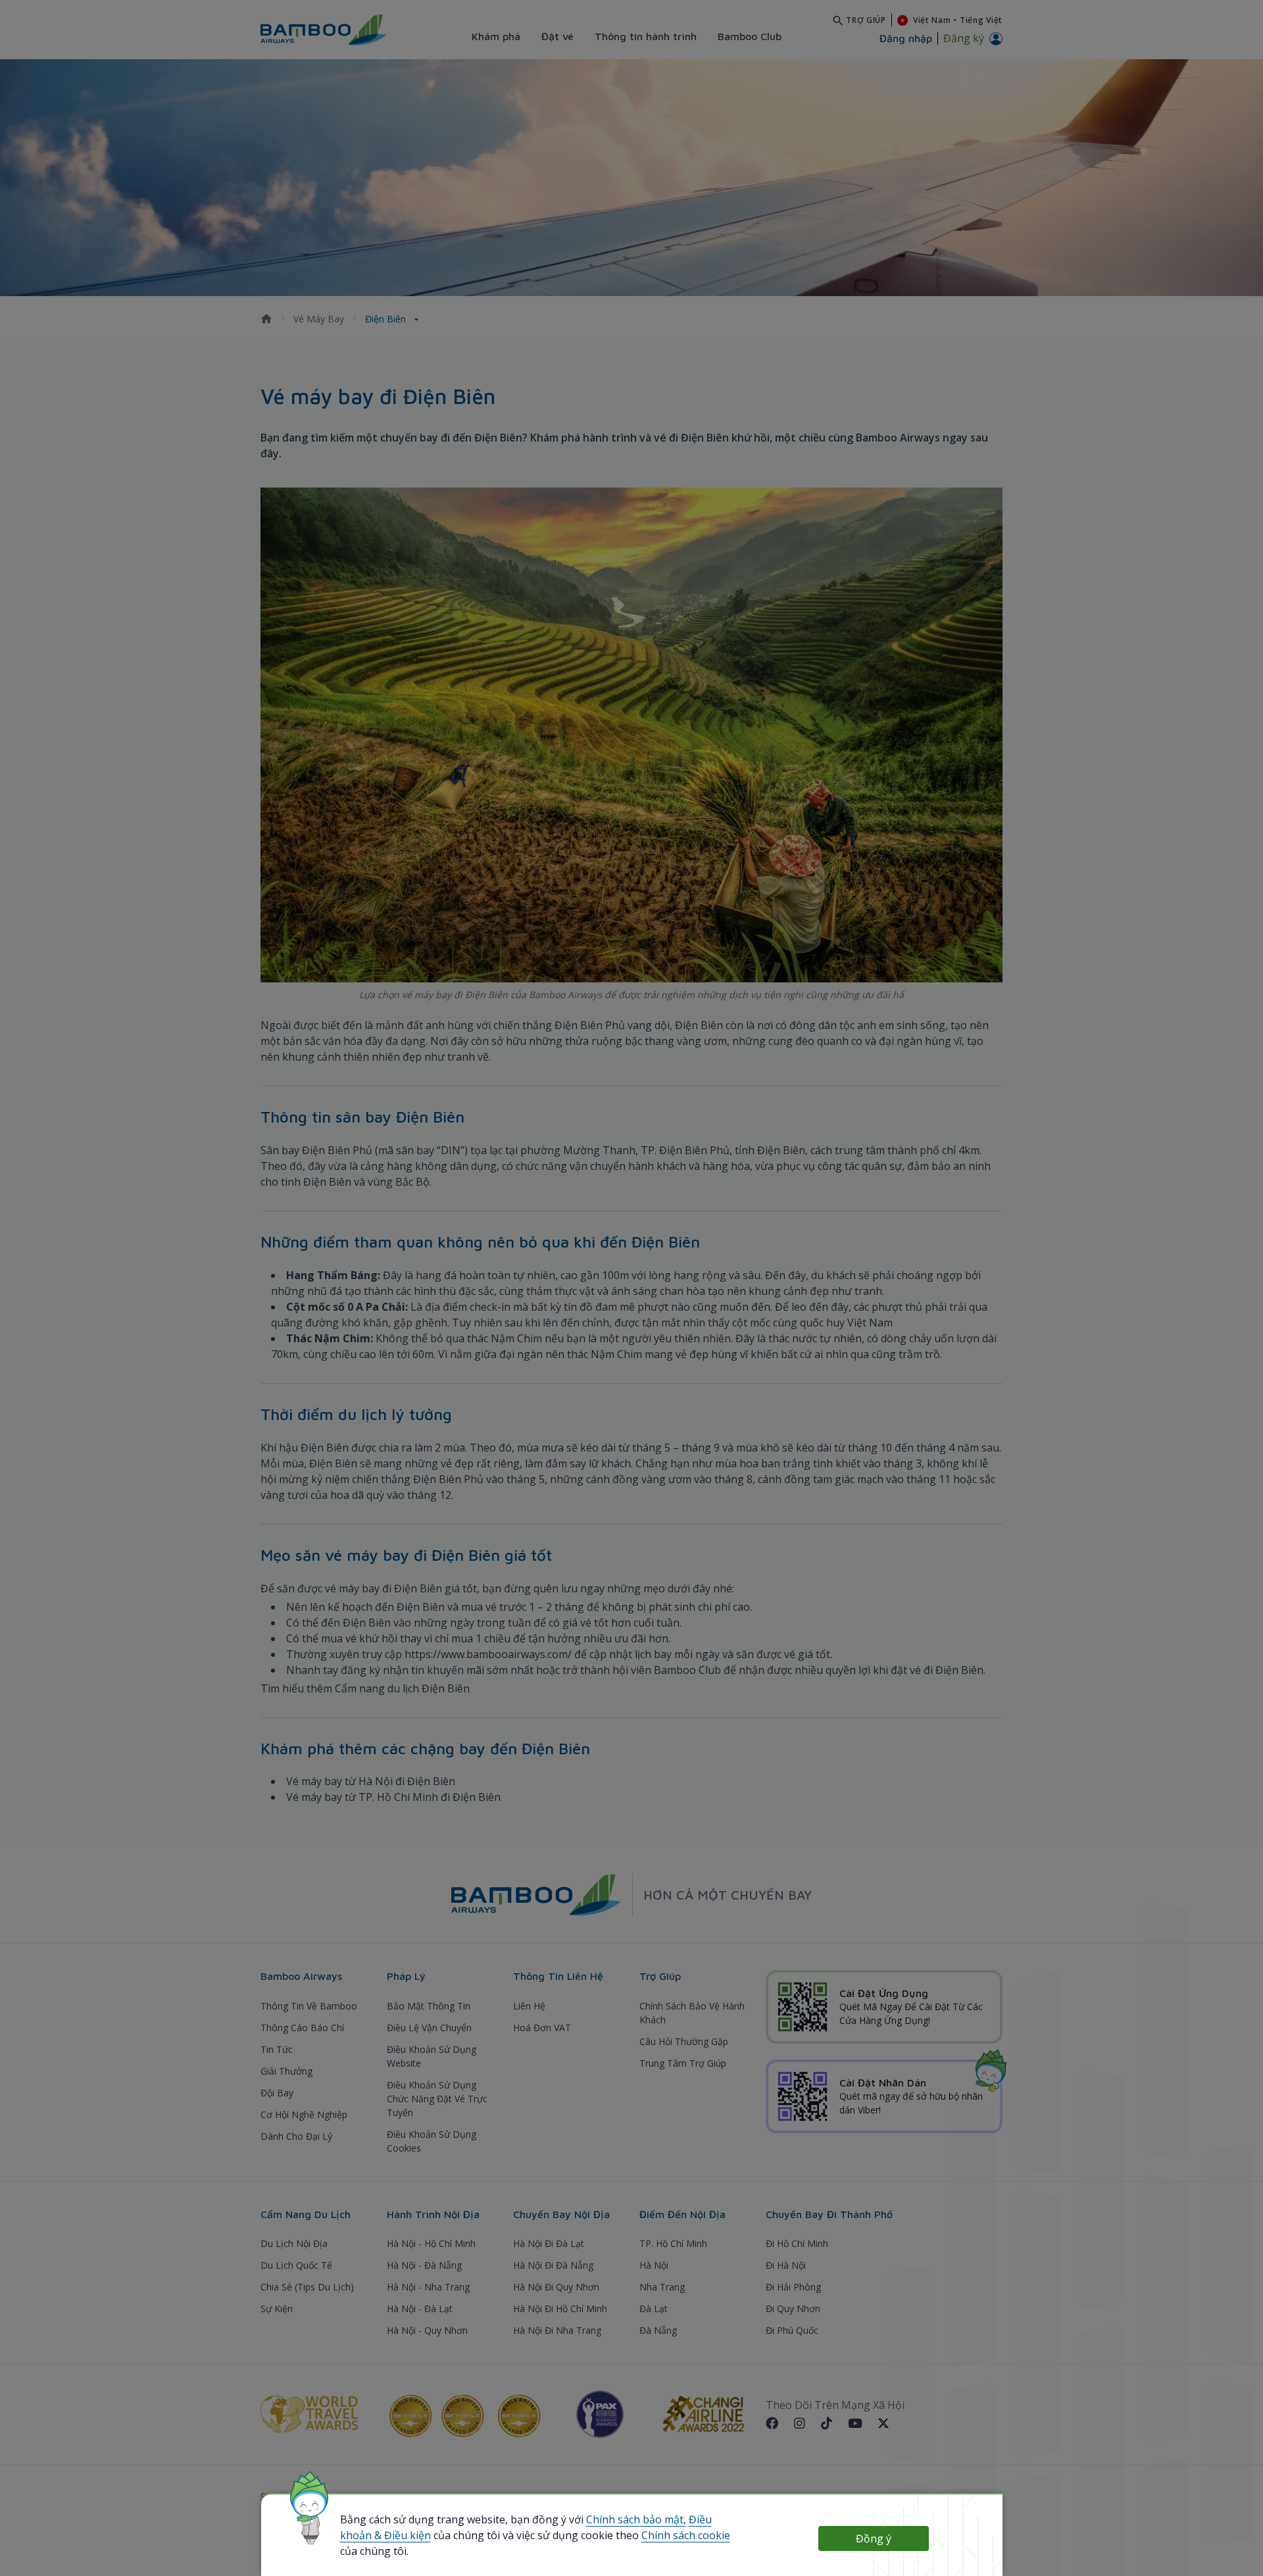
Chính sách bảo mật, (636, 2519)
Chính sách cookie (686, 2535)
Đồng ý (874, 2538)
